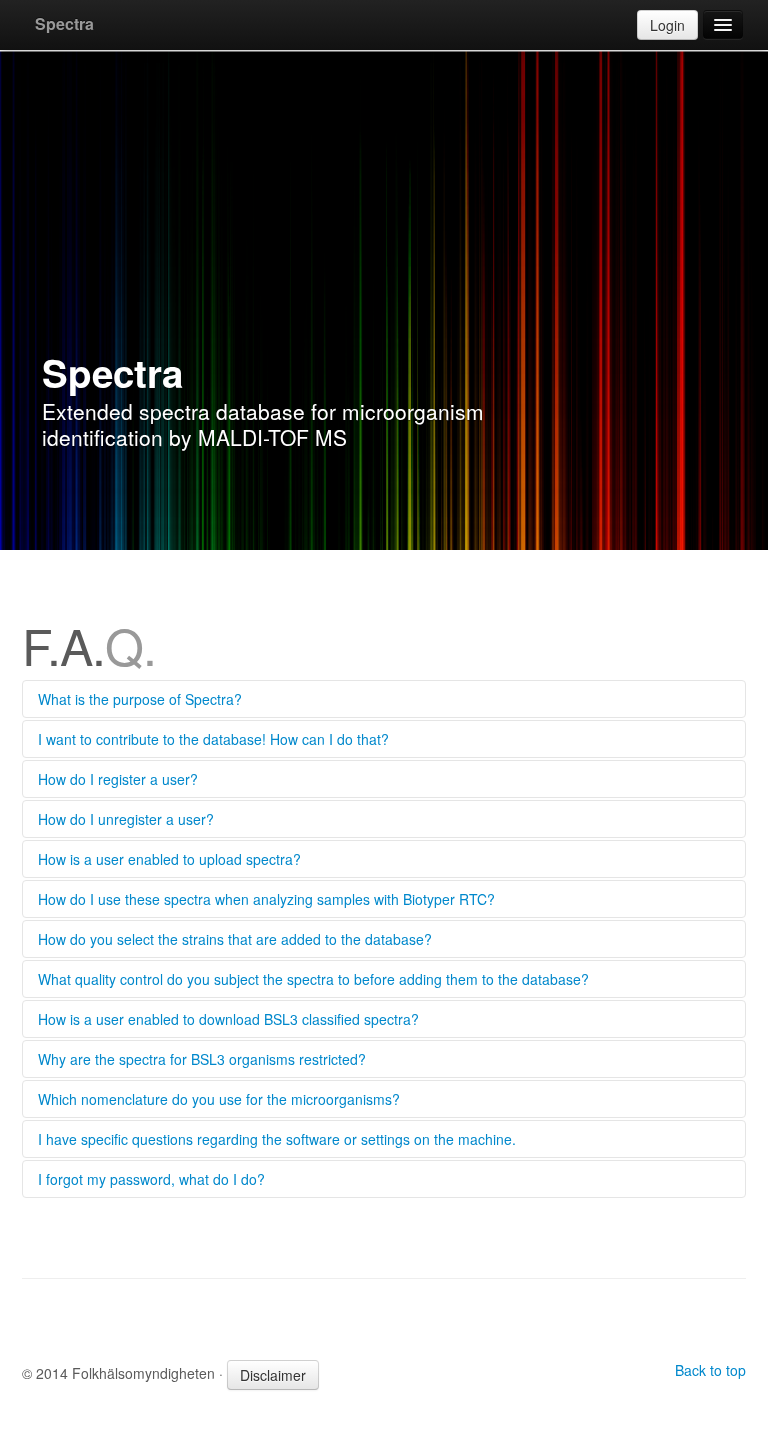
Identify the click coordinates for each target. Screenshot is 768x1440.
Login (667, 25)
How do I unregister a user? (126, 819)
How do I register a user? (118, 779)
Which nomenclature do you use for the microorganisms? (219, 1099)
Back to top (710, 1370)
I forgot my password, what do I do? (151, 1179)
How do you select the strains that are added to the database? (235, 939)
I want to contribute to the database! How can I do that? (213, 739)
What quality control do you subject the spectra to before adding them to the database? (313, 979)
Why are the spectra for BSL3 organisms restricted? (202, 1059)
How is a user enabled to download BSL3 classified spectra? (228, 1019)
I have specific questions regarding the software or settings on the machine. (277, 1139)
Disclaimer (273, 1375)
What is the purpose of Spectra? (140, 699)
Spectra (64, 23)
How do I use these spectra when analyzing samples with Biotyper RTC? (266, 899)
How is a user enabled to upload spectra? (169, 859)
